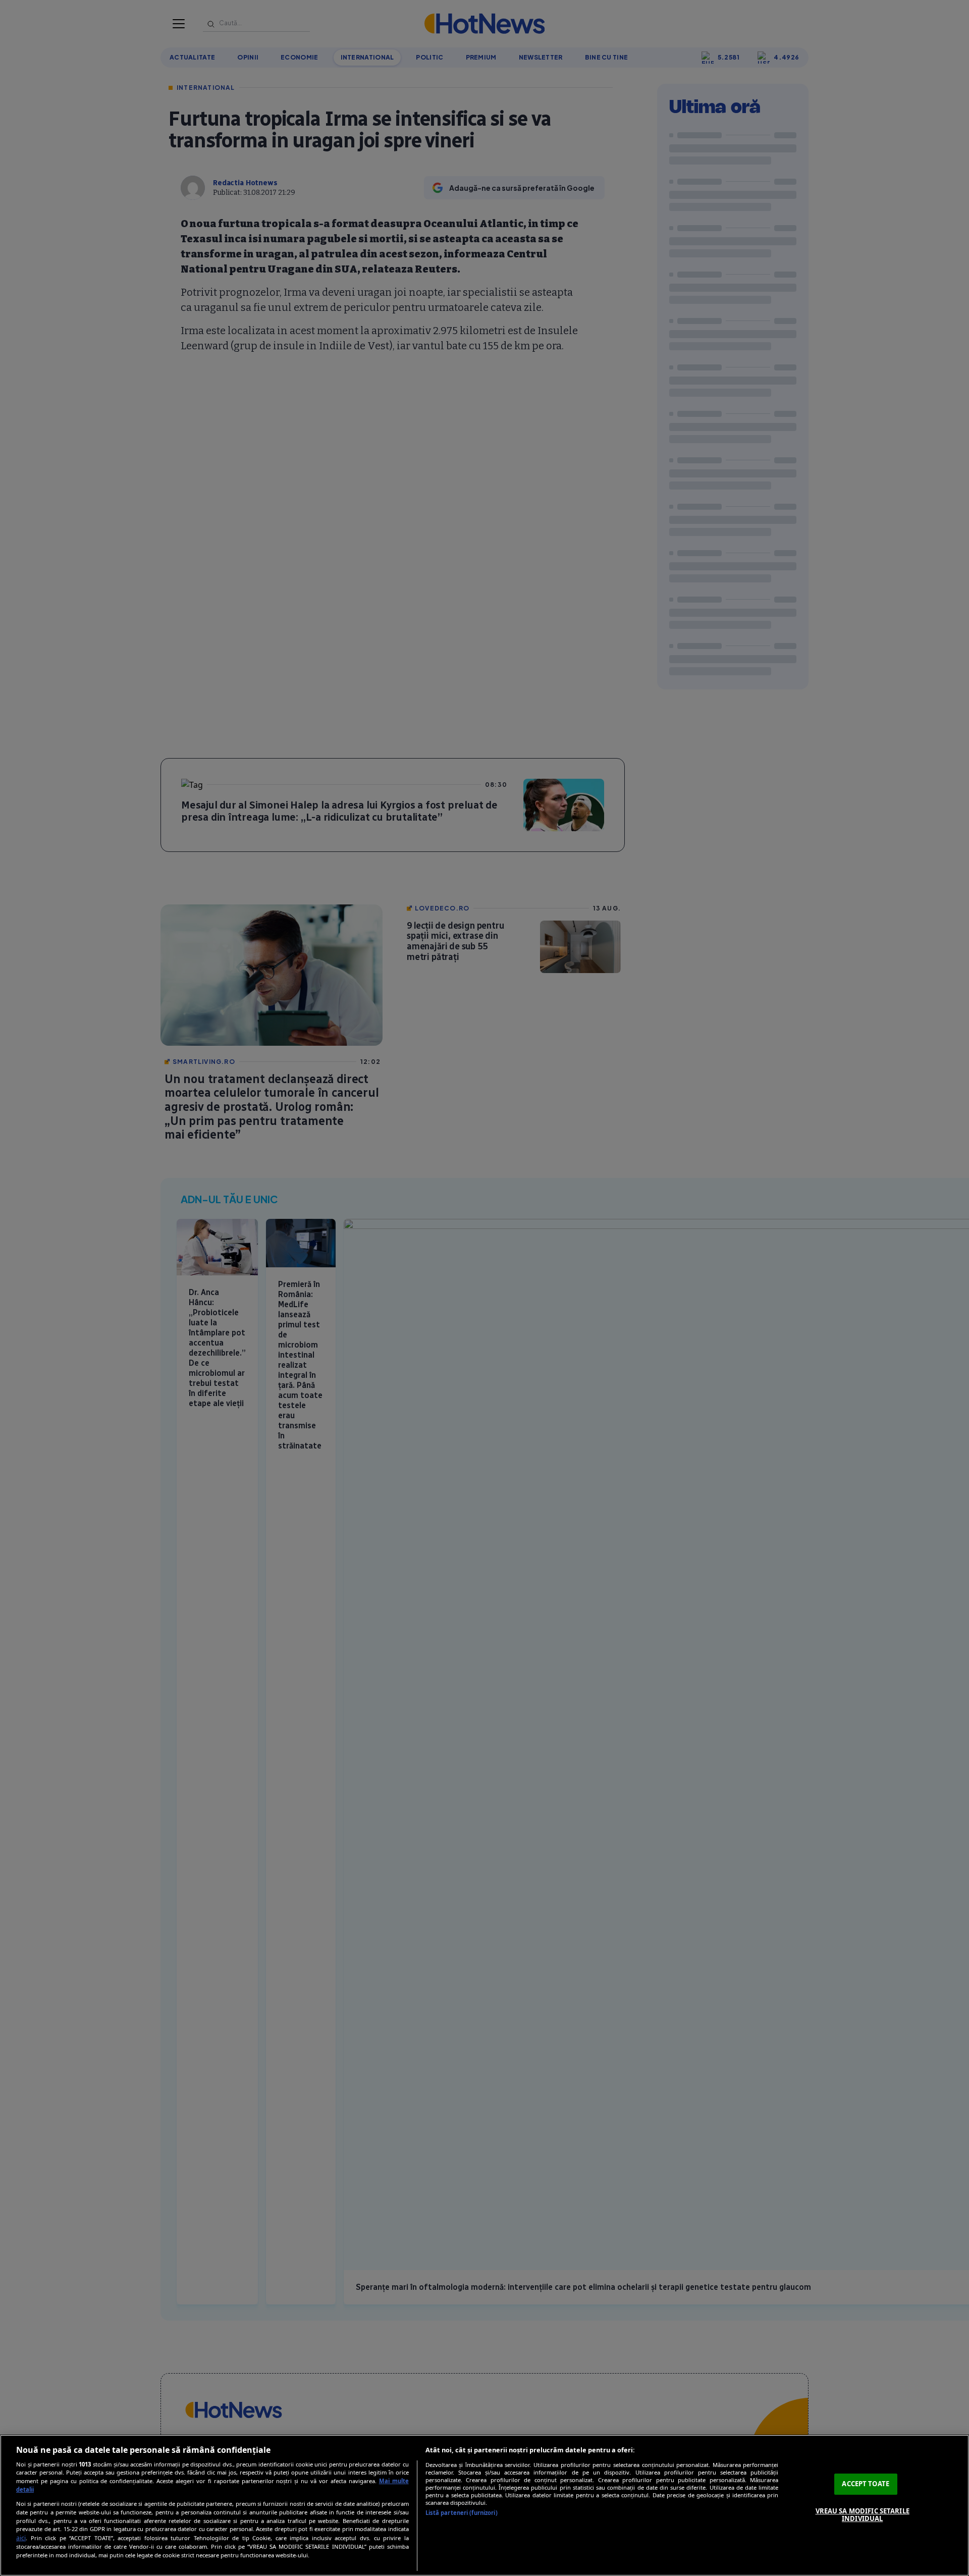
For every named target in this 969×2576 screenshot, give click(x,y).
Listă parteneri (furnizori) (462, 2513)
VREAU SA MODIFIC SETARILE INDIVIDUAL (863, 2515)
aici (21, 2538)
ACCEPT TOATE (866, 2484)
